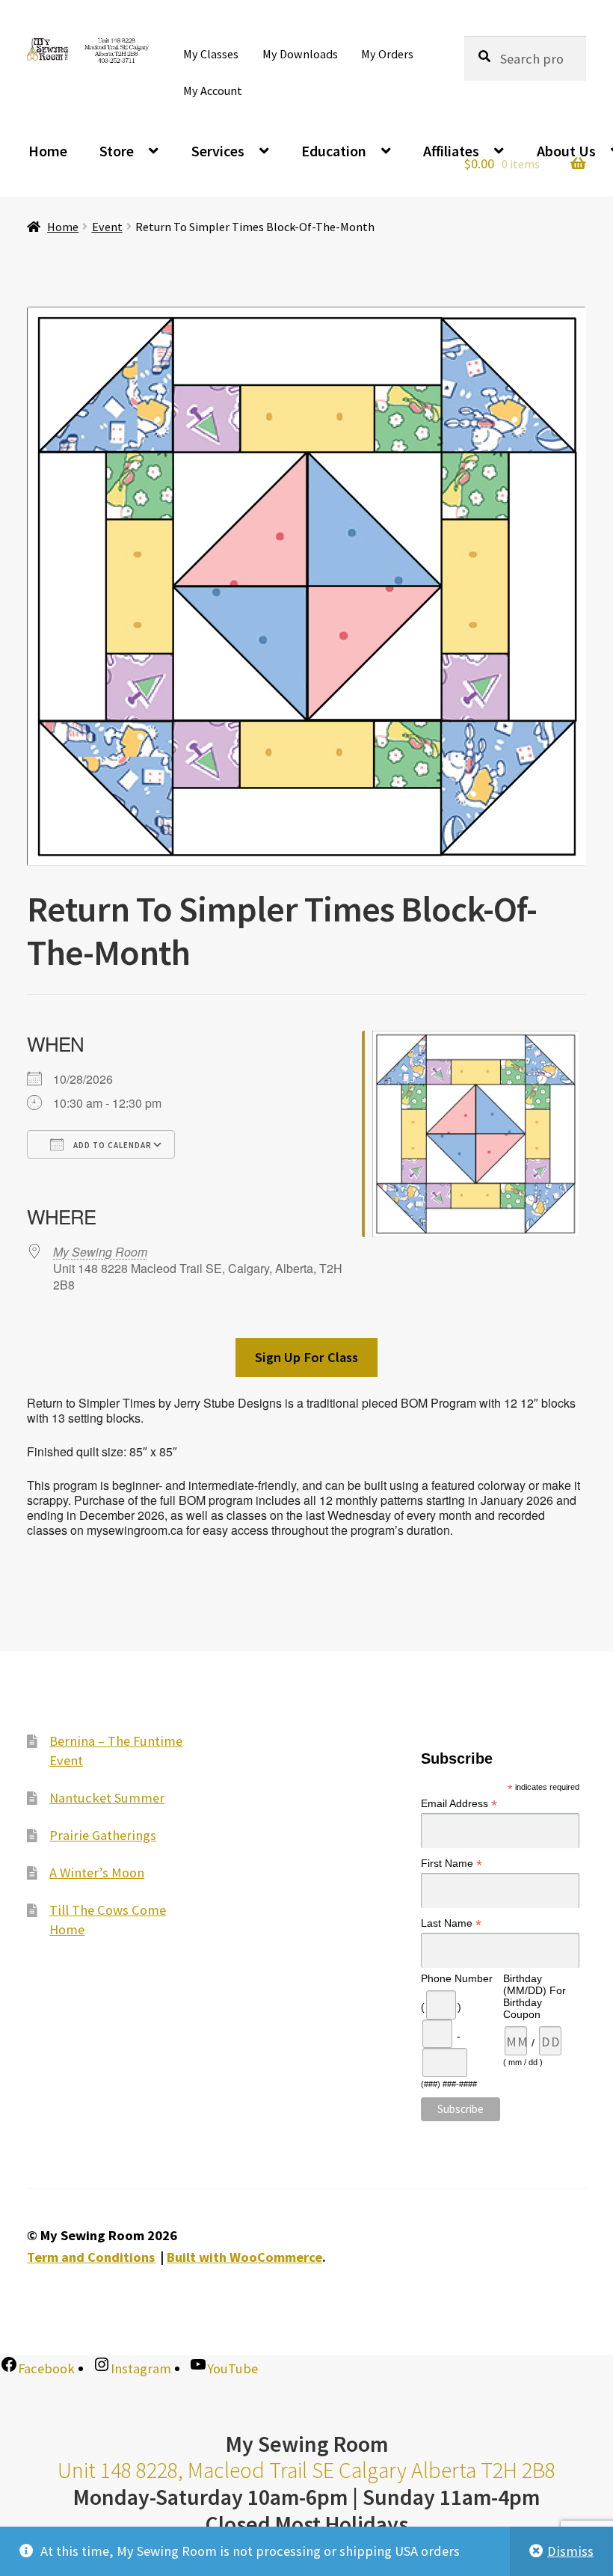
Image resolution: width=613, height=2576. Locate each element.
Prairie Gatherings (103, 1835)
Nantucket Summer (107, 1798)
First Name (452, 1864)
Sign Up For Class (306, 1357)
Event (107, 227)
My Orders (387, 54)
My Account (213, 91)
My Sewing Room (100, 1252)
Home (48, 151)
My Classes (211, 54)
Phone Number (457, 1978)
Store (117, 151)
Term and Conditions (91, 2257)
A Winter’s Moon (97, 1873)
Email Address (459, 1804)
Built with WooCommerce (244, 2257)
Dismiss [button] (570, 2551)
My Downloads (300, 54)
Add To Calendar (111, 1145)
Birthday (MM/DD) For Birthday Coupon (535, 1996)
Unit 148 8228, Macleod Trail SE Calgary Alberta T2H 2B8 (306, 2470)
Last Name (451, 1923)
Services (218, 151)
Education (334, 151)
